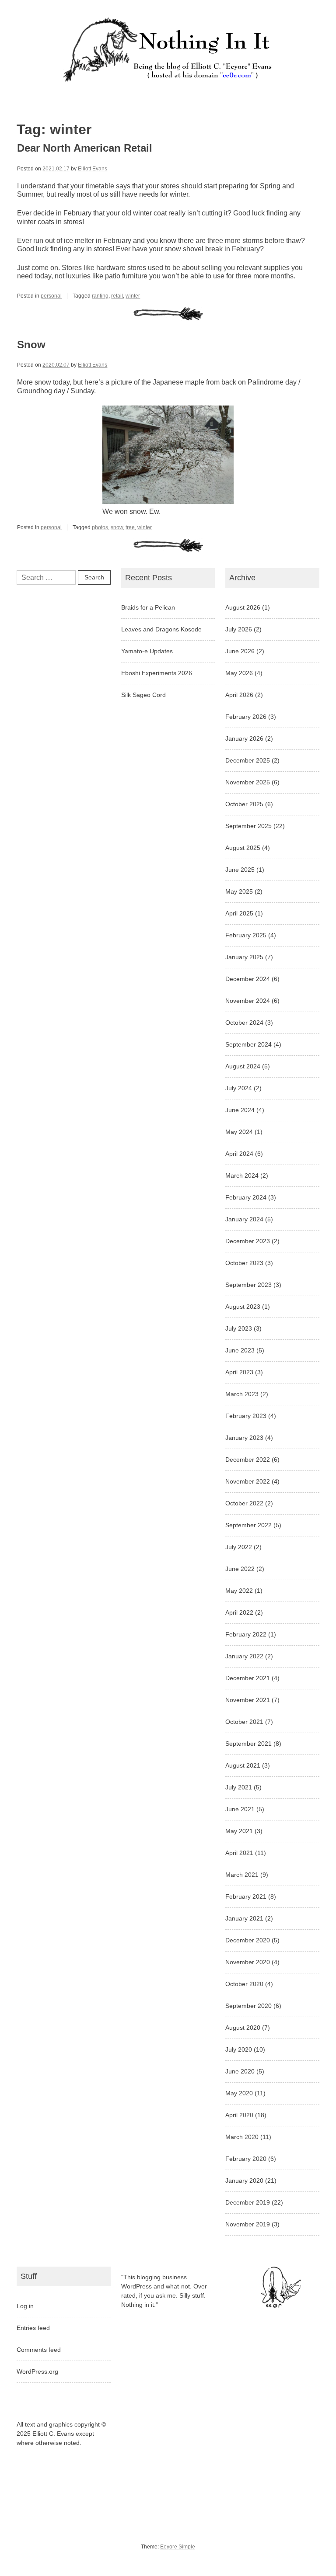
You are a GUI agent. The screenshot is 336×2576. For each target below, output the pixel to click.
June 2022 (240, 1569)
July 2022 (239, 1547)
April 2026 (239, 695)
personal (51, 296)
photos (100, 527)
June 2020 (240, 2071)
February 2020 (246, 2159)
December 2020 (248, 1940)
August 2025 (243, 848)
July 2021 (239, 1787)
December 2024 (248, 979)
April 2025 (239, 913)
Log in (25, 2306)
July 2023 (239, 1328)
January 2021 (244, 1918)
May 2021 (239, 1831)
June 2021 (240, 1809)
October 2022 (244, 1503)
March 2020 (242, 2137)
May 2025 (239, 891)
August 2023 (243, 1307)
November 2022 (248, 1481)
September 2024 (248, 1044)
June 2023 (240, 1350)
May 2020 (239, 2093)
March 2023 (242, 1394)
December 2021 (248, 1678)
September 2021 (248, 1744)
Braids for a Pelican (148, 607)
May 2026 (239, 673)
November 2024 (248, 1001)
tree (130, 527)
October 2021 (244, 1722)
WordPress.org (37, 2371)
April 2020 (239, 2115)
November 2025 (248, 782)
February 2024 (246, 1197)
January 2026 (244, 738)
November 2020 (248, 1962)
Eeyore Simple (178, 2547)
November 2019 (248, 2224)
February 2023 (246, 1416)
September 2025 (248, 826)
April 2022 (239, 1612)
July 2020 (239, 2049)
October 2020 (244, 1984)
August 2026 (243, 607)
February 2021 (246, 1896)
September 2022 (248, 1525)
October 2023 (244, 1263)
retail (117, 296)
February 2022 (246, 1634)
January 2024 (244, 1219)
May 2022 (239, 1591)
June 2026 (240, 651)
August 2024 (243, 1066)
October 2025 (244, 804)
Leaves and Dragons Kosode (161, 629)
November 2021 (248, 1700)
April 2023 (239, 1372)
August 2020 (243, 2028)
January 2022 (244, 1656)
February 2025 (246, 935)
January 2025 (244, 957)
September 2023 (248, 1285)
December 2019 (248, 2202)
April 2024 (239, 1154)
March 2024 (242, 1175)
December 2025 (248, 760)
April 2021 (239, 1853)
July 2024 (239, 1088)
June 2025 (240, 870)
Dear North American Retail (85, 148)
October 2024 (244, 1023)
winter (133, 296)
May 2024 (239, 1132)
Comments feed (39, 2350)
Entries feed (33, 2328)
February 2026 (246, 717)
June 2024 (240, 1110)
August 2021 (243, 1765)
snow (117, 527)
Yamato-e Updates (147, 651)
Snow (31, 345)
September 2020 (248, 2006)
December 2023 (248, 1241)
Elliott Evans (93, 169)
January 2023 (244, 1438)
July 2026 (239, 629)
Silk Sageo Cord (143, 695)
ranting (100, 296)
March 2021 (242, 1875)
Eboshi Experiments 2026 (157, 673)
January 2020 (244, 2181)
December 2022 (248, 1460)
